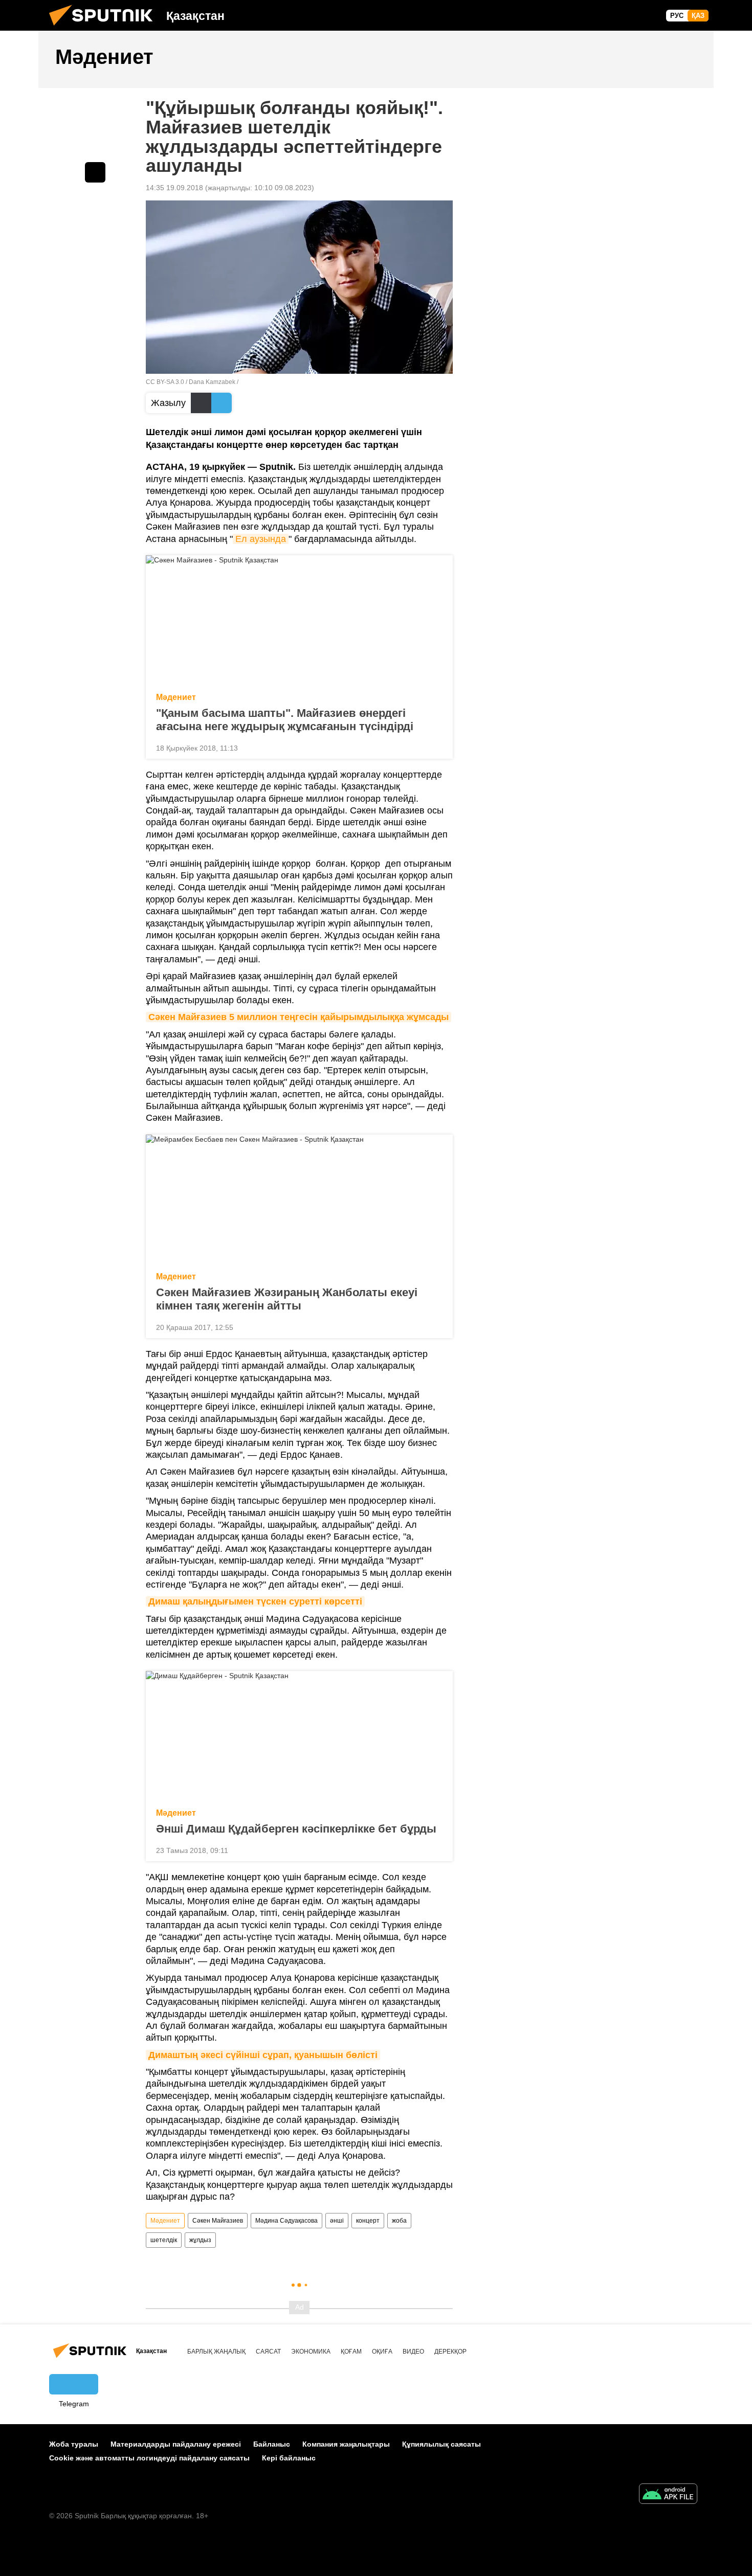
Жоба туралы (74, 2444)
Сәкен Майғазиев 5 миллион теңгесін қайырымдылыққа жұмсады (298, 1017)
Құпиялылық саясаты (441, 2444)
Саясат (268, 2352)
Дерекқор (450, 2352)
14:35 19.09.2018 (174, 188)
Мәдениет (176, 697)
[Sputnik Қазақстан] (105, 28)
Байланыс (272, 2444)
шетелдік (164, 2240)
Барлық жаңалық (216, 2352)
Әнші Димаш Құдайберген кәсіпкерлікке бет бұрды (296, 1829)
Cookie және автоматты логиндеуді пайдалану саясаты (149, 2458)
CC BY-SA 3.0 (165, 382)
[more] (437, 747)
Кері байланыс (289, 2458)
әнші (337, 2221)
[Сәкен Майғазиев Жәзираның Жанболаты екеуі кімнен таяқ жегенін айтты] (299, 1200)
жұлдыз (200, 2240)
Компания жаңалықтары (346, 2444)
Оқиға (382, 2352)
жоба (399, 2221)
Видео (413, 2352)
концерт (368, 2221)
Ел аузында (261, 539)
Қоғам (351, 2352)
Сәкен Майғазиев (218, 2221)
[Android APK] (668, 2495)
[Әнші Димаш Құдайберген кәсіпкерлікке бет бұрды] (299, 1736)
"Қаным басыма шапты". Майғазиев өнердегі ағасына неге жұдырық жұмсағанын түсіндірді (285, 720)
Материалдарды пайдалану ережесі (176, 2444)
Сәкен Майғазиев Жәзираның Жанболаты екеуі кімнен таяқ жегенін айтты (287, 1299)
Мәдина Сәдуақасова (286, 2221)
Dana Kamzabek (212, 382)
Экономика (311, 2352)
